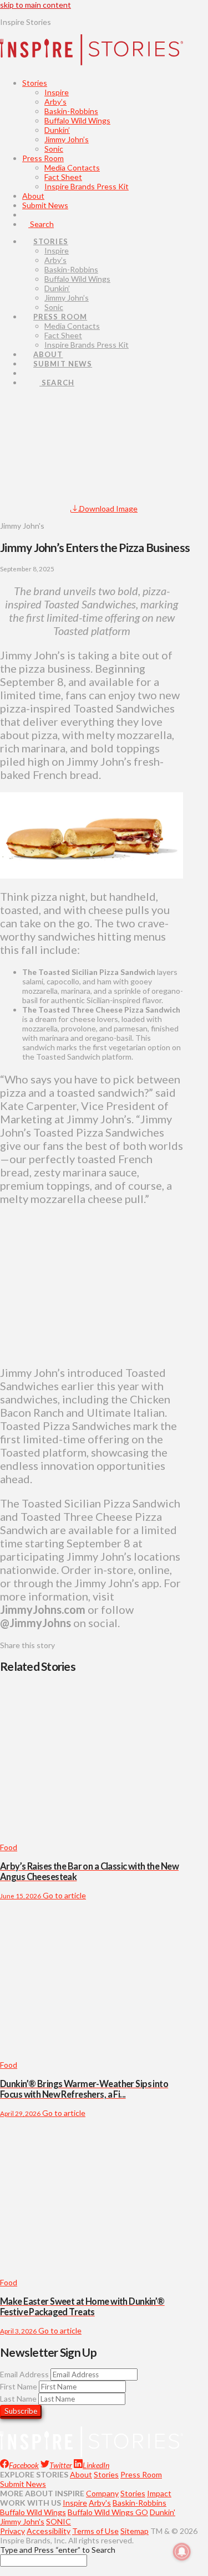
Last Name (18, 2399)
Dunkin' (163, 2512)
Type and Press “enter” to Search (58, 2550)
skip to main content (35, 5)
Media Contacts (72, 167)
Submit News (45, 205)
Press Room (43, 158)
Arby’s (55, 102)
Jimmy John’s (67, 139)
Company (102, 2493)
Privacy (12, 2531)
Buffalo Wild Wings (77, 120)
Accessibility (49, 2531)
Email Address (24, 2374)
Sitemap (135, 2531)
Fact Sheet (63, 177)
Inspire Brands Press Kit (87, 186)
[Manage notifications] (182, 2552)
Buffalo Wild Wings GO (108, 2512)
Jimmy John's (22, 2521)
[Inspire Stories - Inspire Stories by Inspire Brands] (92, 56)
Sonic (54, 149)
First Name (19, 2386)
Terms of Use (95, 2531)
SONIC (59, 2521)
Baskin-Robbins (71, 111)
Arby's (100, 2503)
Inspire (57, 92)
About (33, 196)
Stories (35, 83)
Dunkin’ (57, 130)
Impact (159, 2493)
